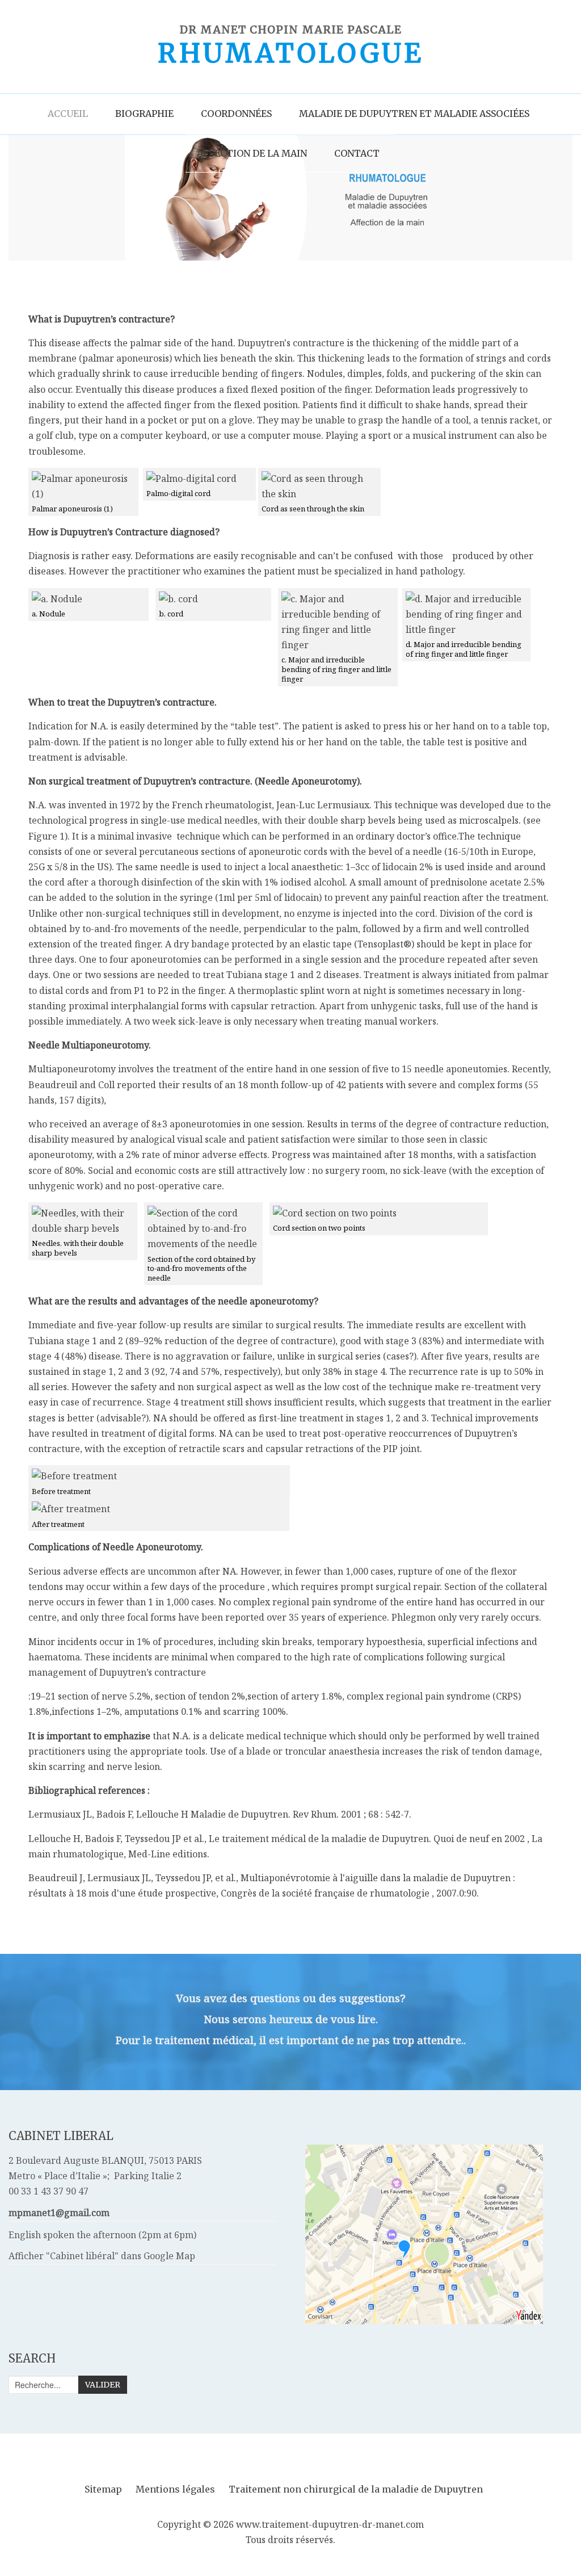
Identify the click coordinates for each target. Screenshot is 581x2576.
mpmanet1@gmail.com (59, 2213)
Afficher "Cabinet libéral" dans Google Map (102, 2256)
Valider (103, 2385)
